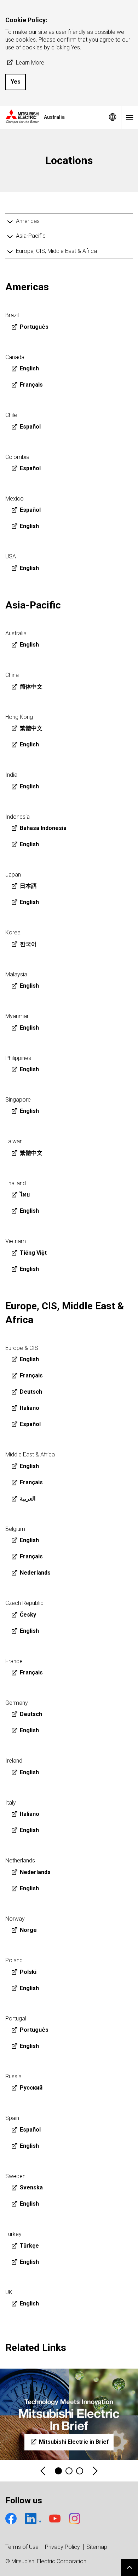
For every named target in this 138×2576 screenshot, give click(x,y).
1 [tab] (58, 2471)
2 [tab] (69, 2471)
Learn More (30, 63)
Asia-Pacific (31, 236)
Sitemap (97, 2547)
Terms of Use (22, 2547)
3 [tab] (80, 2471)
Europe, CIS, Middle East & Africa (56, 251)
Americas (28, 221)
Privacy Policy (62, 2547)
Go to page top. (130, 2568)
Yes (16, 82)
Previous (44, 2471)
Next (94, 2471)
